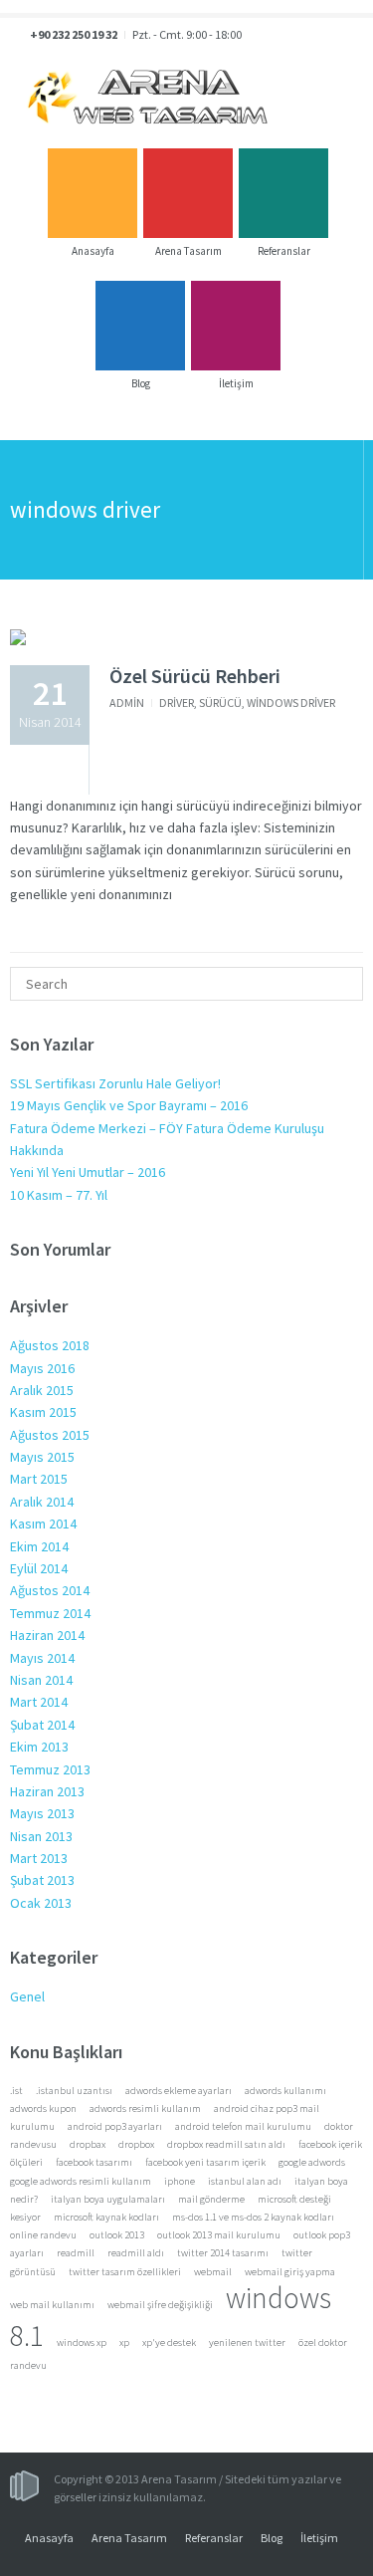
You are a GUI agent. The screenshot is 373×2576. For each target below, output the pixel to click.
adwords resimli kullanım (145, 2108)
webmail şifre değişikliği (160, 2305)
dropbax (88, 2144)
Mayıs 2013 (42, 1813)
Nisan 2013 (41, 1836)
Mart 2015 (39, 1479)
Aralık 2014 (42, 1502)
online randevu (43, 2235)
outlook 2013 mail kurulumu (219, 2235)
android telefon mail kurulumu (243, 2126)
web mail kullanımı (52, 2305)
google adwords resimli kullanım (81, 2181)
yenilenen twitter (247, 2342)
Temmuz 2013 (50, 1769)
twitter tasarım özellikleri (125, 2272)
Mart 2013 (39, 1858)
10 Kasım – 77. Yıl (59, 1195)
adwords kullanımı (285, 2091)
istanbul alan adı (245, 2181)
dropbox (136, 2144)
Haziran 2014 (47, 1635)
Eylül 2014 (39, 1568)
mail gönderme (211, 2199)
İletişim (319, 2538)
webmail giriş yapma (290, 2272)
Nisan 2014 (41, 1680)
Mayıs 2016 (42, 1368)
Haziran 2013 (47, 1791)
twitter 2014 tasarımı (223, 2253)
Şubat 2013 (42, 1880)
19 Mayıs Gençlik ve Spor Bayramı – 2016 (129, 1105)
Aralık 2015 (42, 1390)
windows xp (82, 2342)
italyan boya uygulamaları (108, 2199)
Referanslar (214, 2538)
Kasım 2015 (43, 1412)
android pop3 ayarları (115, 2126)
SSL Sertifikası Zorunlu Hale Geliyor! (115, 1083)
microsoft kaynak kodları (106, 2217)
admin (127, 703)
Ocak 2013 (41, 1903)
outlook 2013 (117, 2235)
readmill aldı (136, 2253)
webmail (213, 2272)
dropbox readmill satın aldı (226, 2144)
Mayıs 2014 (42, 1658)
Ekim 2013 (39, 1747)
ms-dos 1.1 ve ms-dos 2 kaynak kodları (253, 2217)
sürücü (220, 703)
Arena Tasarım (129, 2538)
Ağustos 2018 (50, 1345)
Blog (272, 2538)
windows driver (291, 703)
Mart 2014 (39, 1702)
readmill (76, 2253)
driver (177, 703)
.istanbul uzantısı (74, 2091)
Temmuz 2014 (50, 1613)
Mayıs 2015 (42, 1457)
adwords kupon (43, 2108)
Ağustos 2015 (50, 1435)
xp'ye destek (169, 2342)
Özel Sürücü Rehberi (195, 676)
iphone (180, 2181)
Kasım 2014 (43, 1523)
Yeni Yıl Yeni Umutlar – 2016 (88, 1172)
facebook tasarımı (94, 2162)
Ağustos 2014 (50, 1590)
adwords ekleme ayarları (179, 2091)
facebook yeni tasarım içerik (205, 2162)
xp (124, 2342)
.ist (16, 2091)
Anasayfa (49, 2538)
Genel (27, 1996)
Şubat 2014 (42, 1725)
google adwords (312, 2162)
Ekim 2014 (39, 1546)
